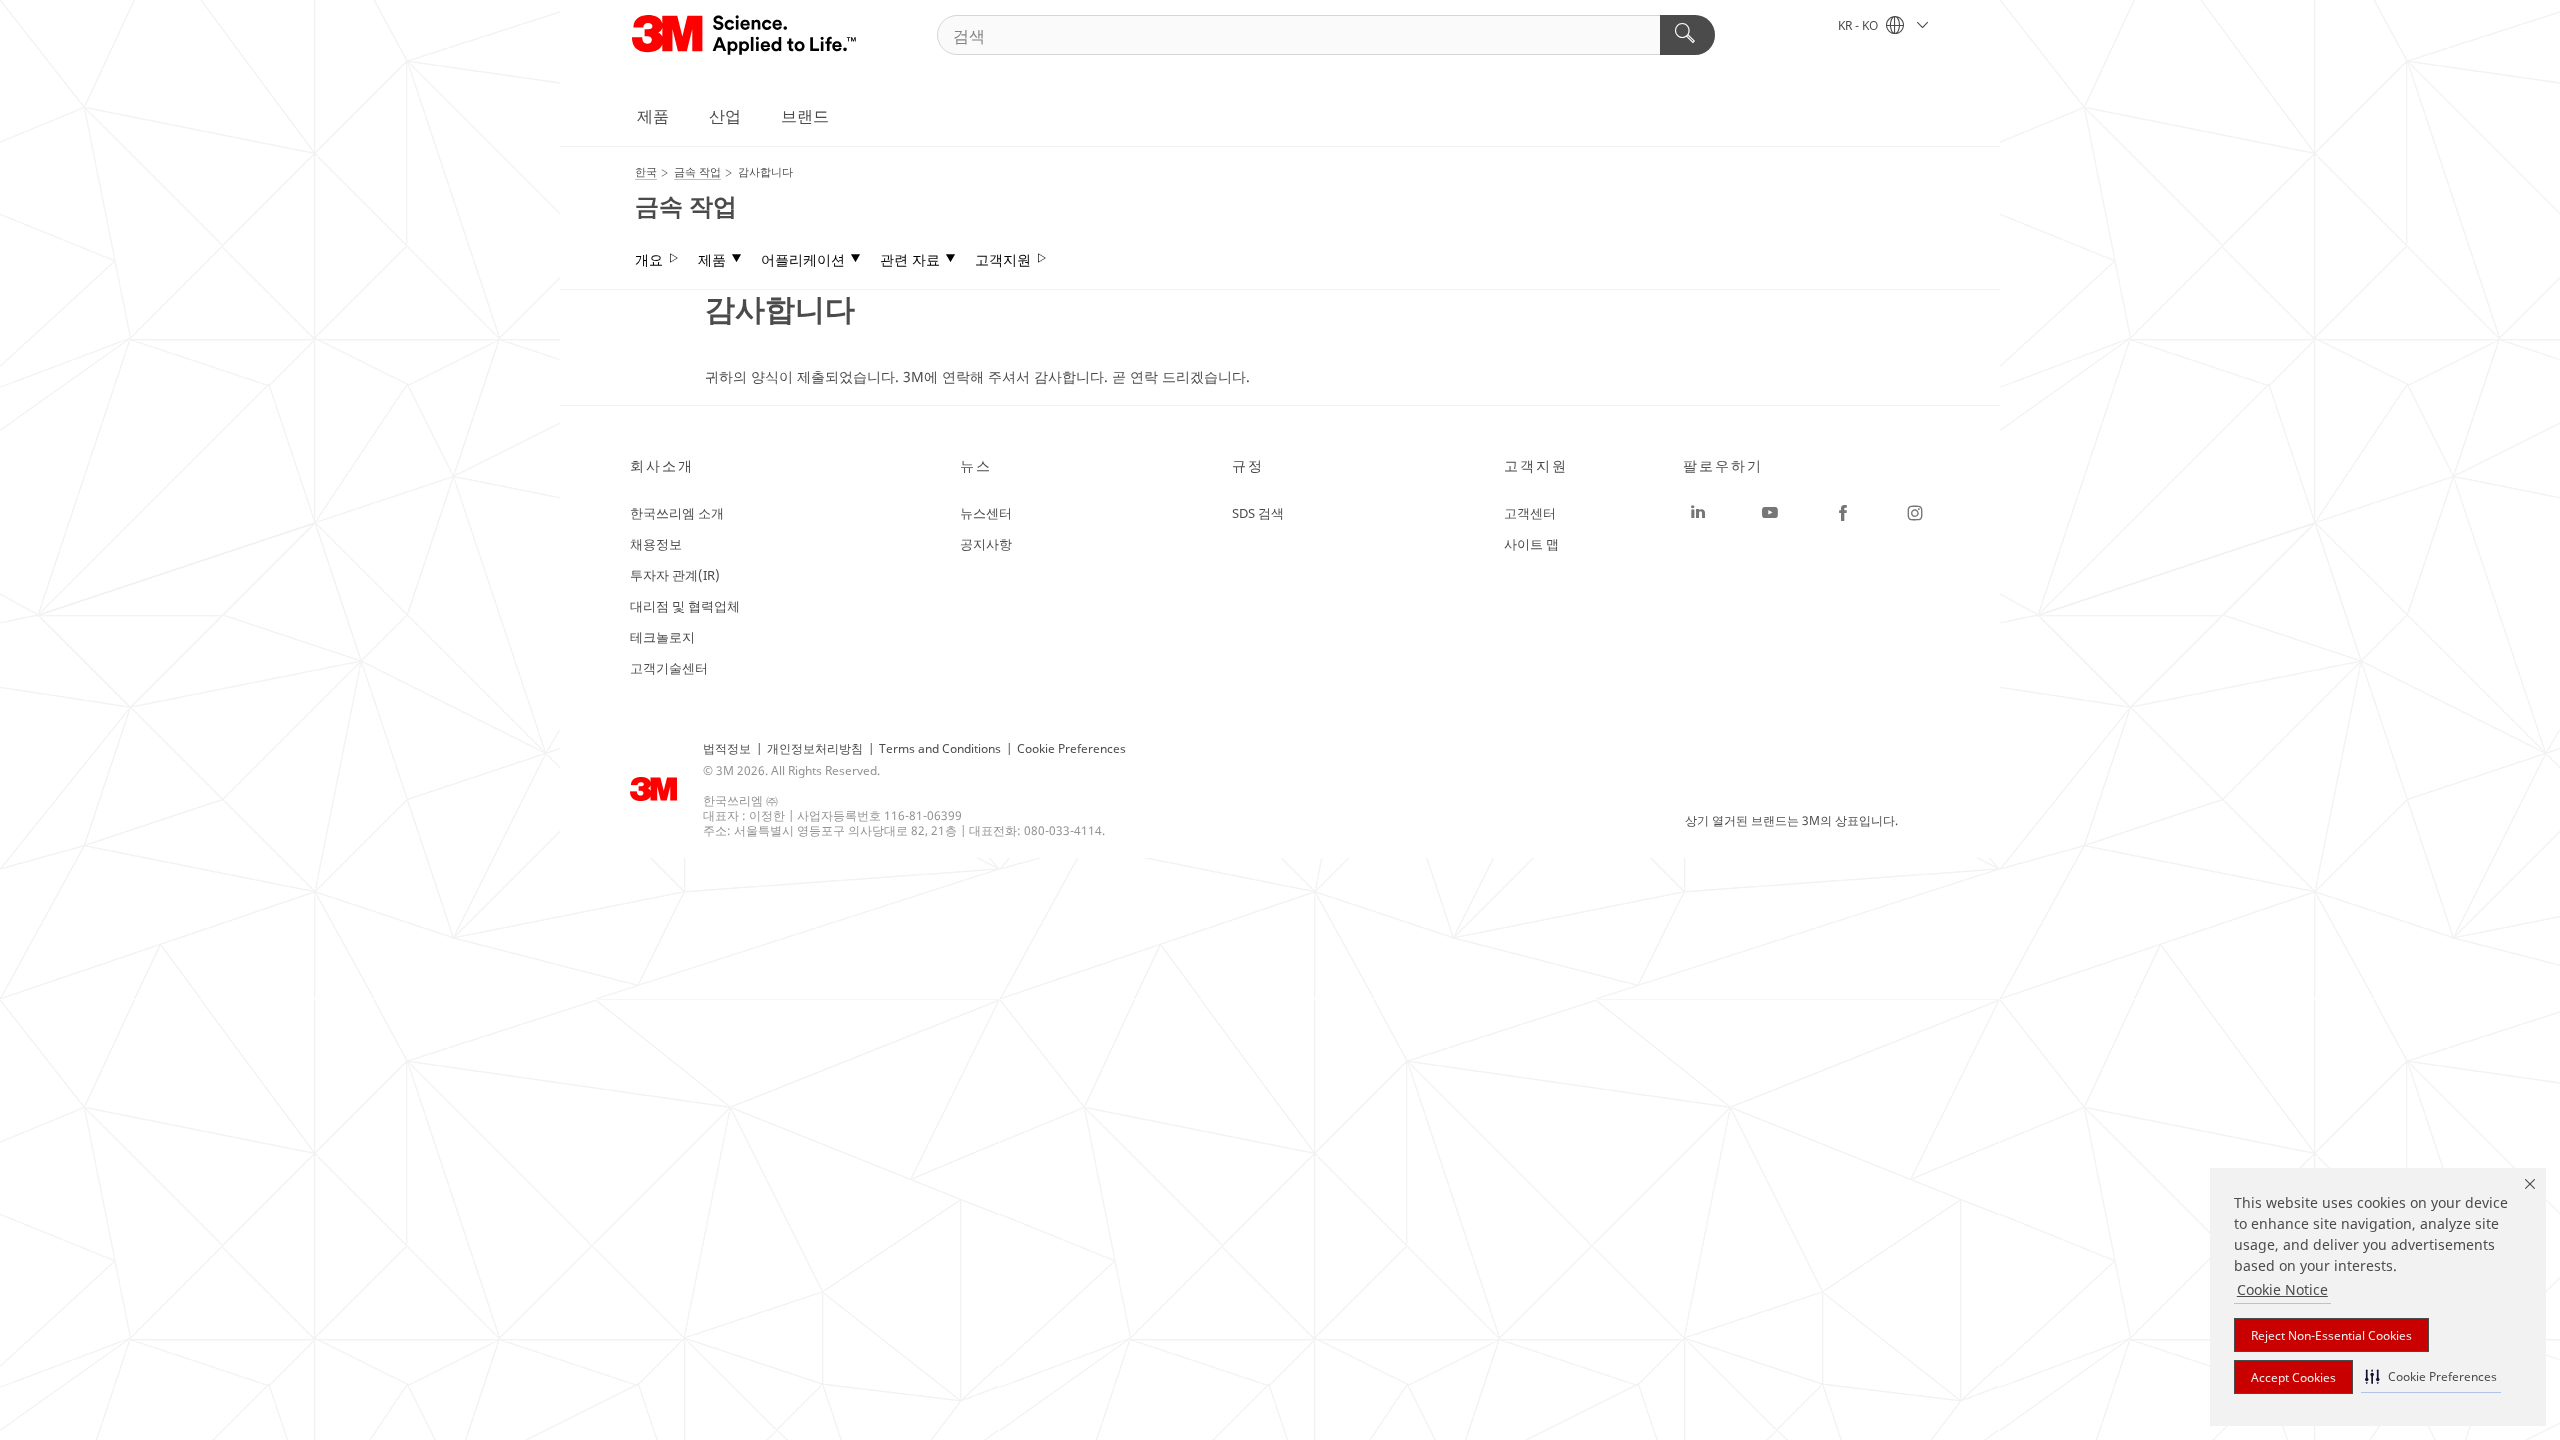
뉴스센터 (986, 513)
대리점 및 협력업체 (685, 606)
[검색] (1687, 35)
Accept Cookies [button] (2293, 1377)
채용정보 (656, 544)
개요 (649, 260)
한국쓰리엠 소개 (677, 513)
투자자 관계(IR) (675, 575)
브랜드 (805, 116)
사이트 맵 (1531, 544)
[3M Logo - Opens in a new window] (745, 35)
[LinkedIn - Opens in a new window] (1698, 513)
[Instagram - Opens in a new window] (1915, 513)
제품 (653, 116)
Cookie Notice (2282, 1289)
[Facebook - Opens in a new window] (1843, 513)
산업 (725, 116)
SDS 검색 (1258, 513)
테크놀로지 (662, 637)
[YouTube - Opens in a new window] (1770, 513)
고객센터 (1530, 513)
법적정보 (727, 748)
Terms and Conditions (940, 748)
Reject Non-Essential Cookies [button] (2331, 1335)
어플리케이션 (803, 260)
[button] (2431, 1376)
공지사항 (986, 544)
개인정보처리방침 (815, 748)
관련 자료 (910, 260)
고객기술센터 (669, 668)
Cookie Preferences (1071, 748)
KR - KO (1859, 25)
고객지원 (1003, 260)
